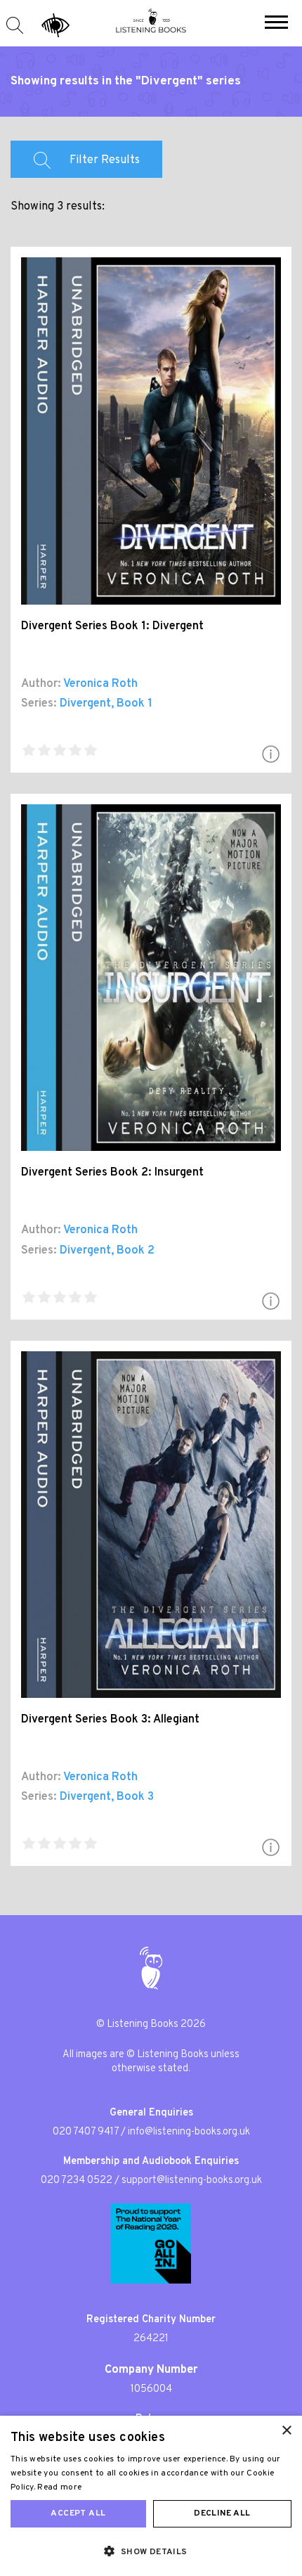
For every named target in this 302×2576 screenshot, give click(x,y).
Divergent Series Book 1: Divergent (112, 626)
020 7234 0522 (77, 2181)
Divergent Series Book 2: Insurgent (112, 1173)
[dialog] (151, 2496)
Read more (59, 2487)
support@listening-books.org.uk (192, 2181)
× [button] (286, 2431)
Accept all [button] (78, 2513)
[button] (276, 24)
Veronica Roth (100, 684)
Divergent (85, 704)
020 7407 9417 (86, 2132)
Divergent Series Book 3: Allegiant (110, 1720)
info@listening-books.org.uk (189, 2132)
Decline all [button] (222, 2513)
